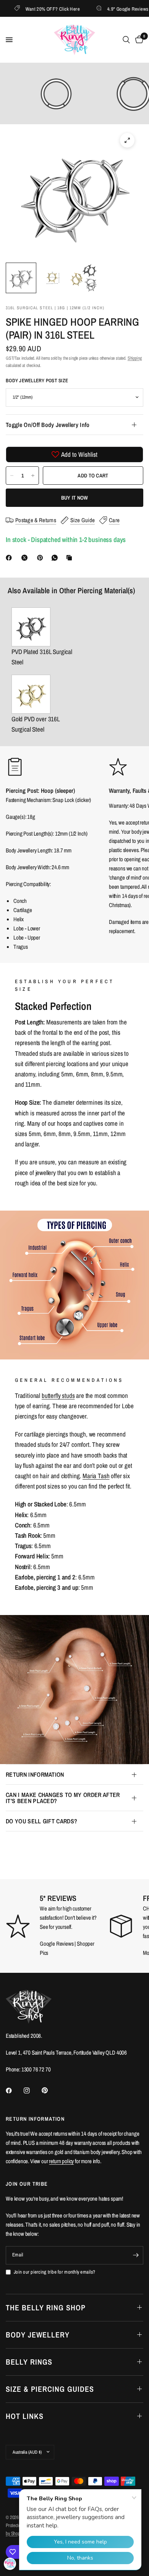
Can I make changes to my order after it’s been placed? (63, 1798)
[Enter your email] (136, 2255)
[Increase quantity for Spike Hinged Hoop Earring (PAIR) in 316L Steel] (33, 476)
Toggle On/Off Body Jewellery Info (48, 425)
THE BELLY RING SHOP (46, 2307)
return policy (61, 2161)
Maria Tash (96, 1476)
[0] (138, 40)
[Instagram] (32, 2091)
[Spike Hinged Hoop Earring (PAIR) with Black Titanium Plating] (46, 627)
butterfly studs (58, 1395)
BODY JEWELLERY (38, 2335)
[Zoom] (127, 140)
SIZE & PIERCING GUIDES (50, 2389)
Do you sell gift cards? (41, 1821)
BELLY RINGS (29, 2362)
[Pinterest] (42, 558)
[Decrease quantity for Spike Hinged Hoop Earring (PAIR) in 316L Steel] (12, 476)
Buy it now (75, 498)
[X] (26, 558)
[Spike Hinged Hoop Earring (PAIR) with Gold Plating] (46, 694)
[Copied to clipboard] (71, 558)
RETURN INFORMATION (35, 1774)
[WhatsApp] (56, 558)
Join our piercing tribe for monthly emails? (54, 2272)
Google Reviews (57, 1944)
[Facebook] (10, 558)
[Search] (126, 40)
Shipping (135, 358)
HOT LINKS (25, 2416)
